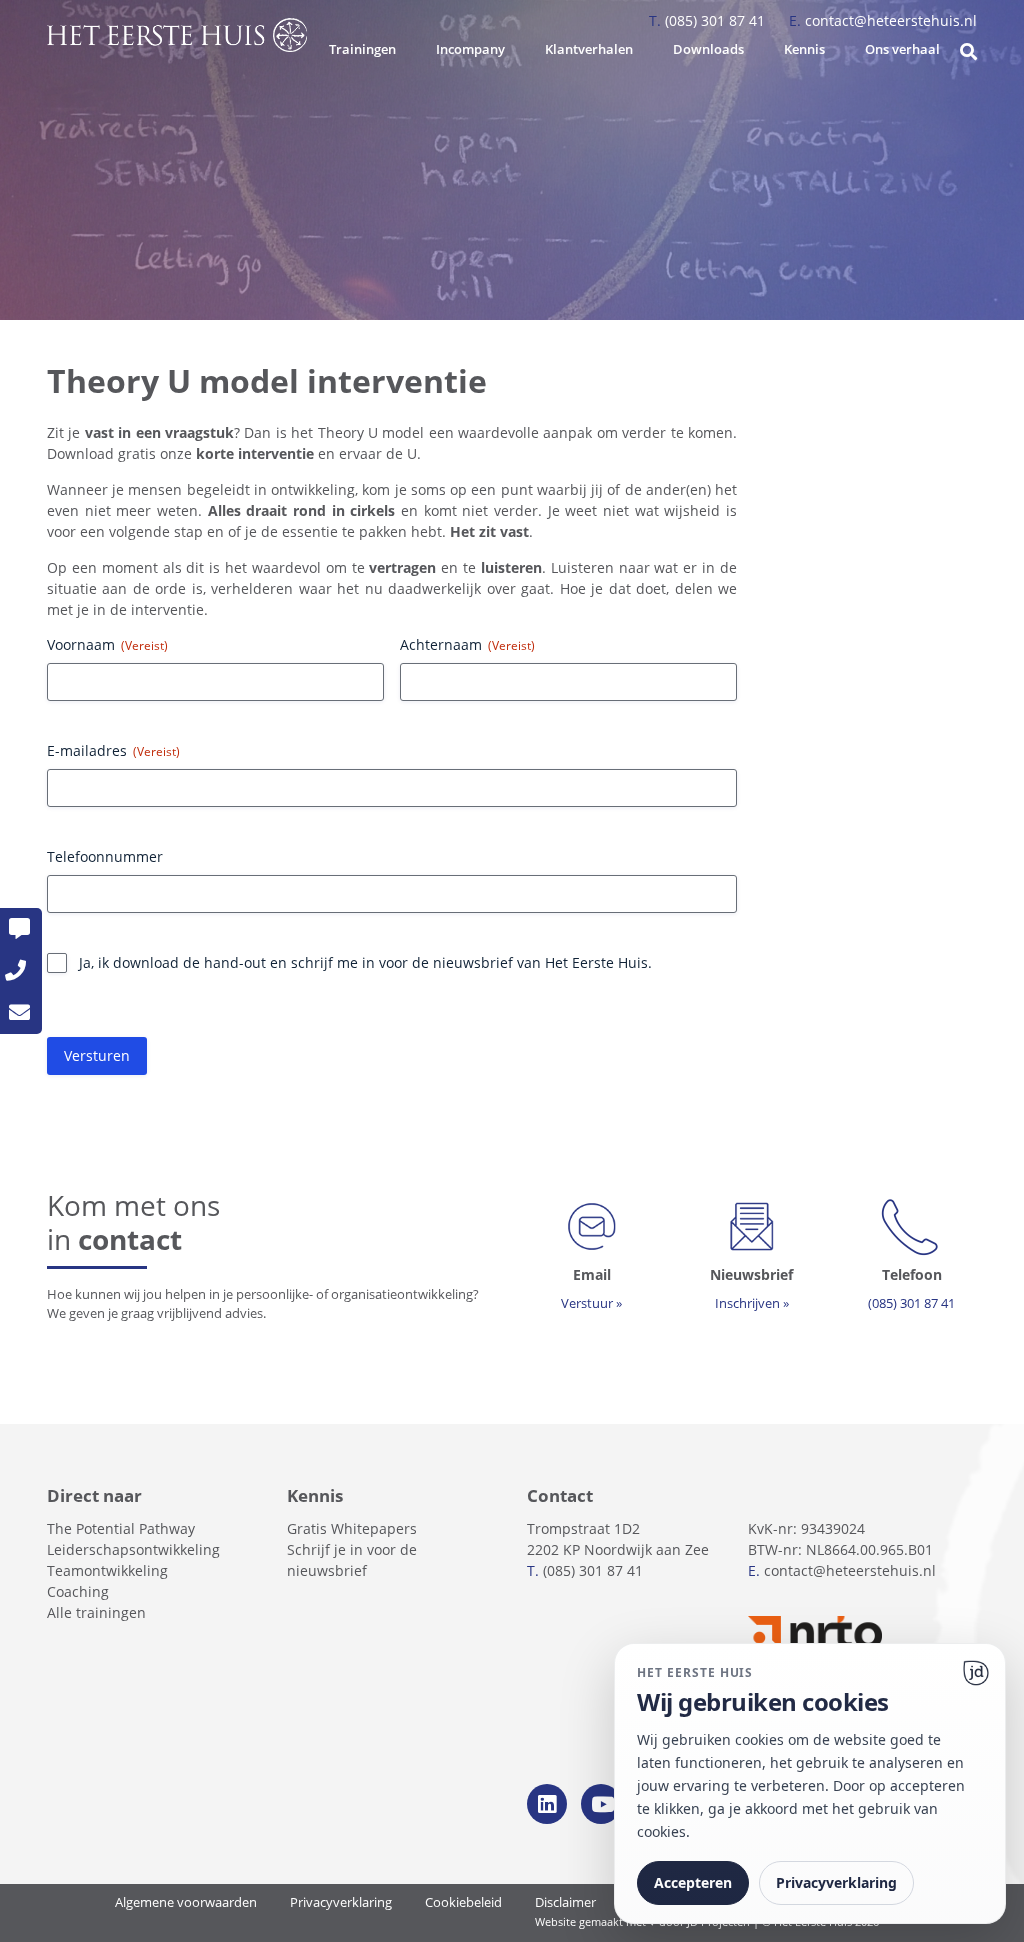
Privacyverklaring (341, 1902)
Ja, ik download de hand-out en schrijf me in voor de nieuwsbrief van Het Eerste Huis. (365, 962)
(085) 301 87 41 (709, 20)
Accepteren (693, 1882)
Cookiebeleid (463, 1902)
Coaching (78, 1591)
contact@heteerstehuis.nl (883, 20)
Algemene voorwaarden (186, 1902)
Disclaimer (565, 1902)
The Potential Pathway (121, 1528)
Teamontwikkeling (107, 1570)
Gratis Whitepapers (352, 1528)
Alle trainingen (96, 1612)
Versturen (97, 1055)
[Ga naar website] (976, 1673)
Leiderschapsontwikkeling (133, 1549)
